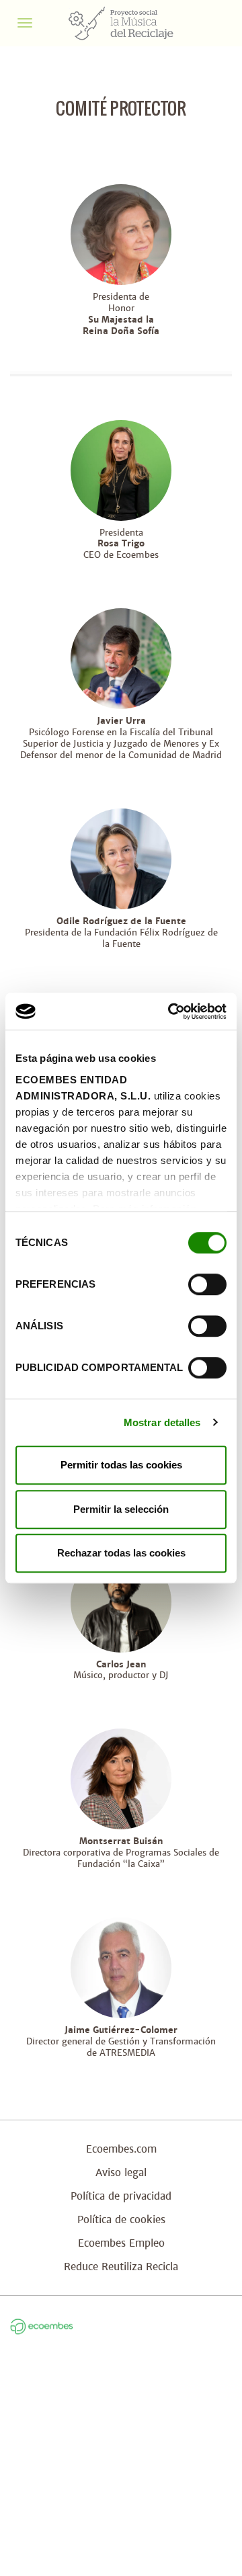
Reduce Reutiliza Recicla (121, 2267)
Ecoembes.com (121, 2149)
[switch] (207, 1284)
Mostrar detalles (162, 1422)
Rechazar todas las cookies (121, 1553)
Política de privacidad (121, 2196)
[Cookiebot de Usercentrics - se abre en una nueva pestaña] (171, 1011)
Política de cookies (121, 2219)
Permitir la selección (121, 1509)
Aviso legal (121, 2172)
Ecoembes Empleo (121, 2243)
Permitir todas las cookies (121, 1465)
